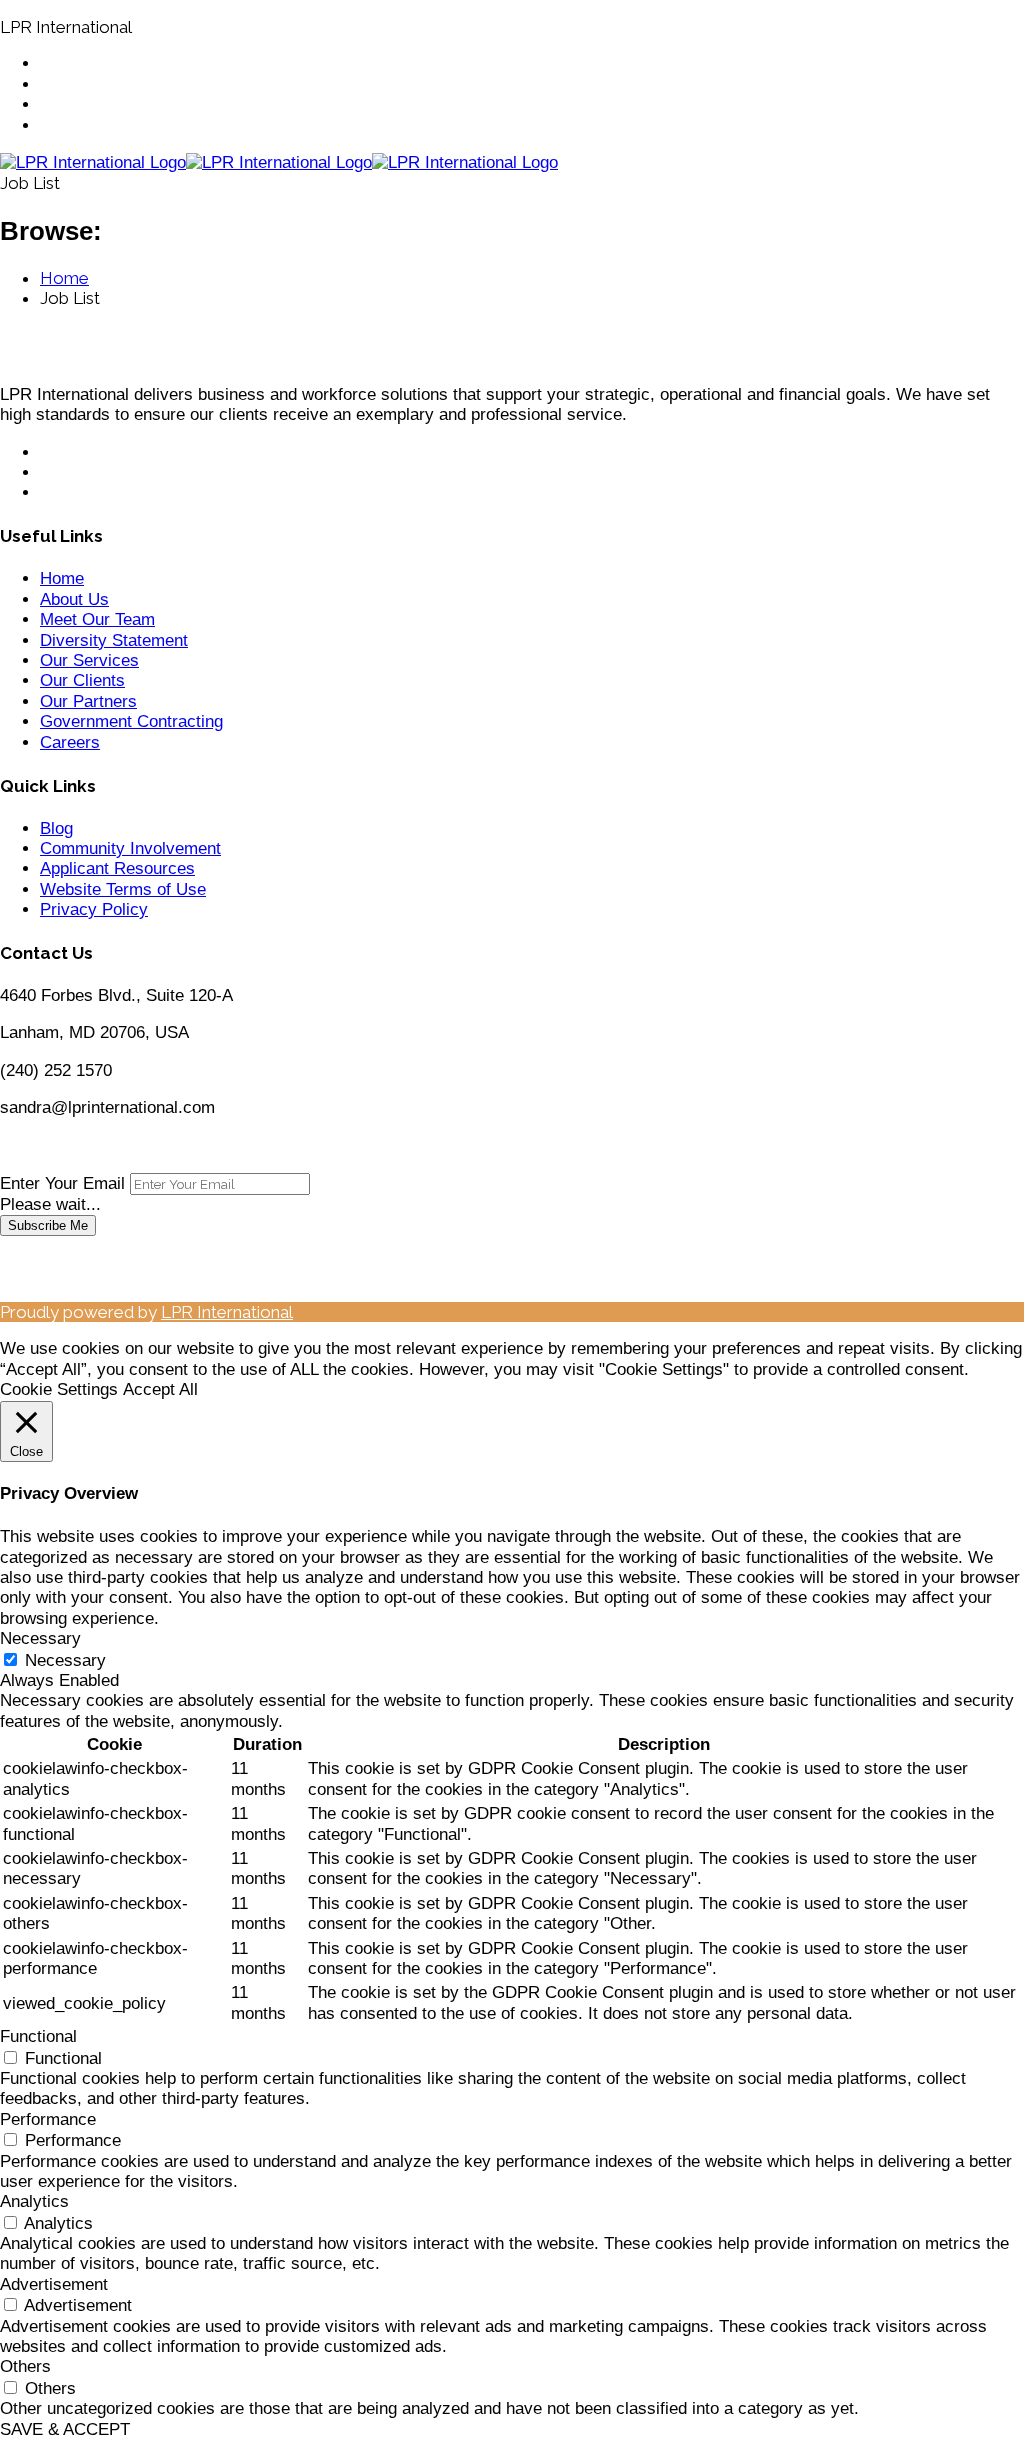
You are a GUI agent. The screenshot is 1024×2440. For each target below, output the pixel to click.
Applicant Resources (117, 868)
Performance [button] (48, 2119)
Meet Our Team (97, 619)
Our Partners (88, 701)
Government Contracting (131, 721)
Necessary (65, 1660)
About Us (74, 599)
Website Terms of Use (123, 889)
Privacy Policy (94, 909)
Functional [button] (38, 2036)
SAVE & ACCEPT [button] (65, 2429)
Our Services (89, 660)
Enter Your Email (62, 1183)
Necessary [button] (40, 1638)
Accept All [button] (160, 1389)
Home (62, 578)
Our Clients (82, 680)
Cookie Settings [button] (59, 1389)
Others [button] (25, 2366)
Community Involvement (130, 848)
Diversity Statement (114, 640)
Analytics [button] (34, 2201)
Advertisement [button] (54, 2284)
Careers (70, 742)
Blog (56, 828)
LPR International (227, 1312)
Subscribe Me (48, 1225)
